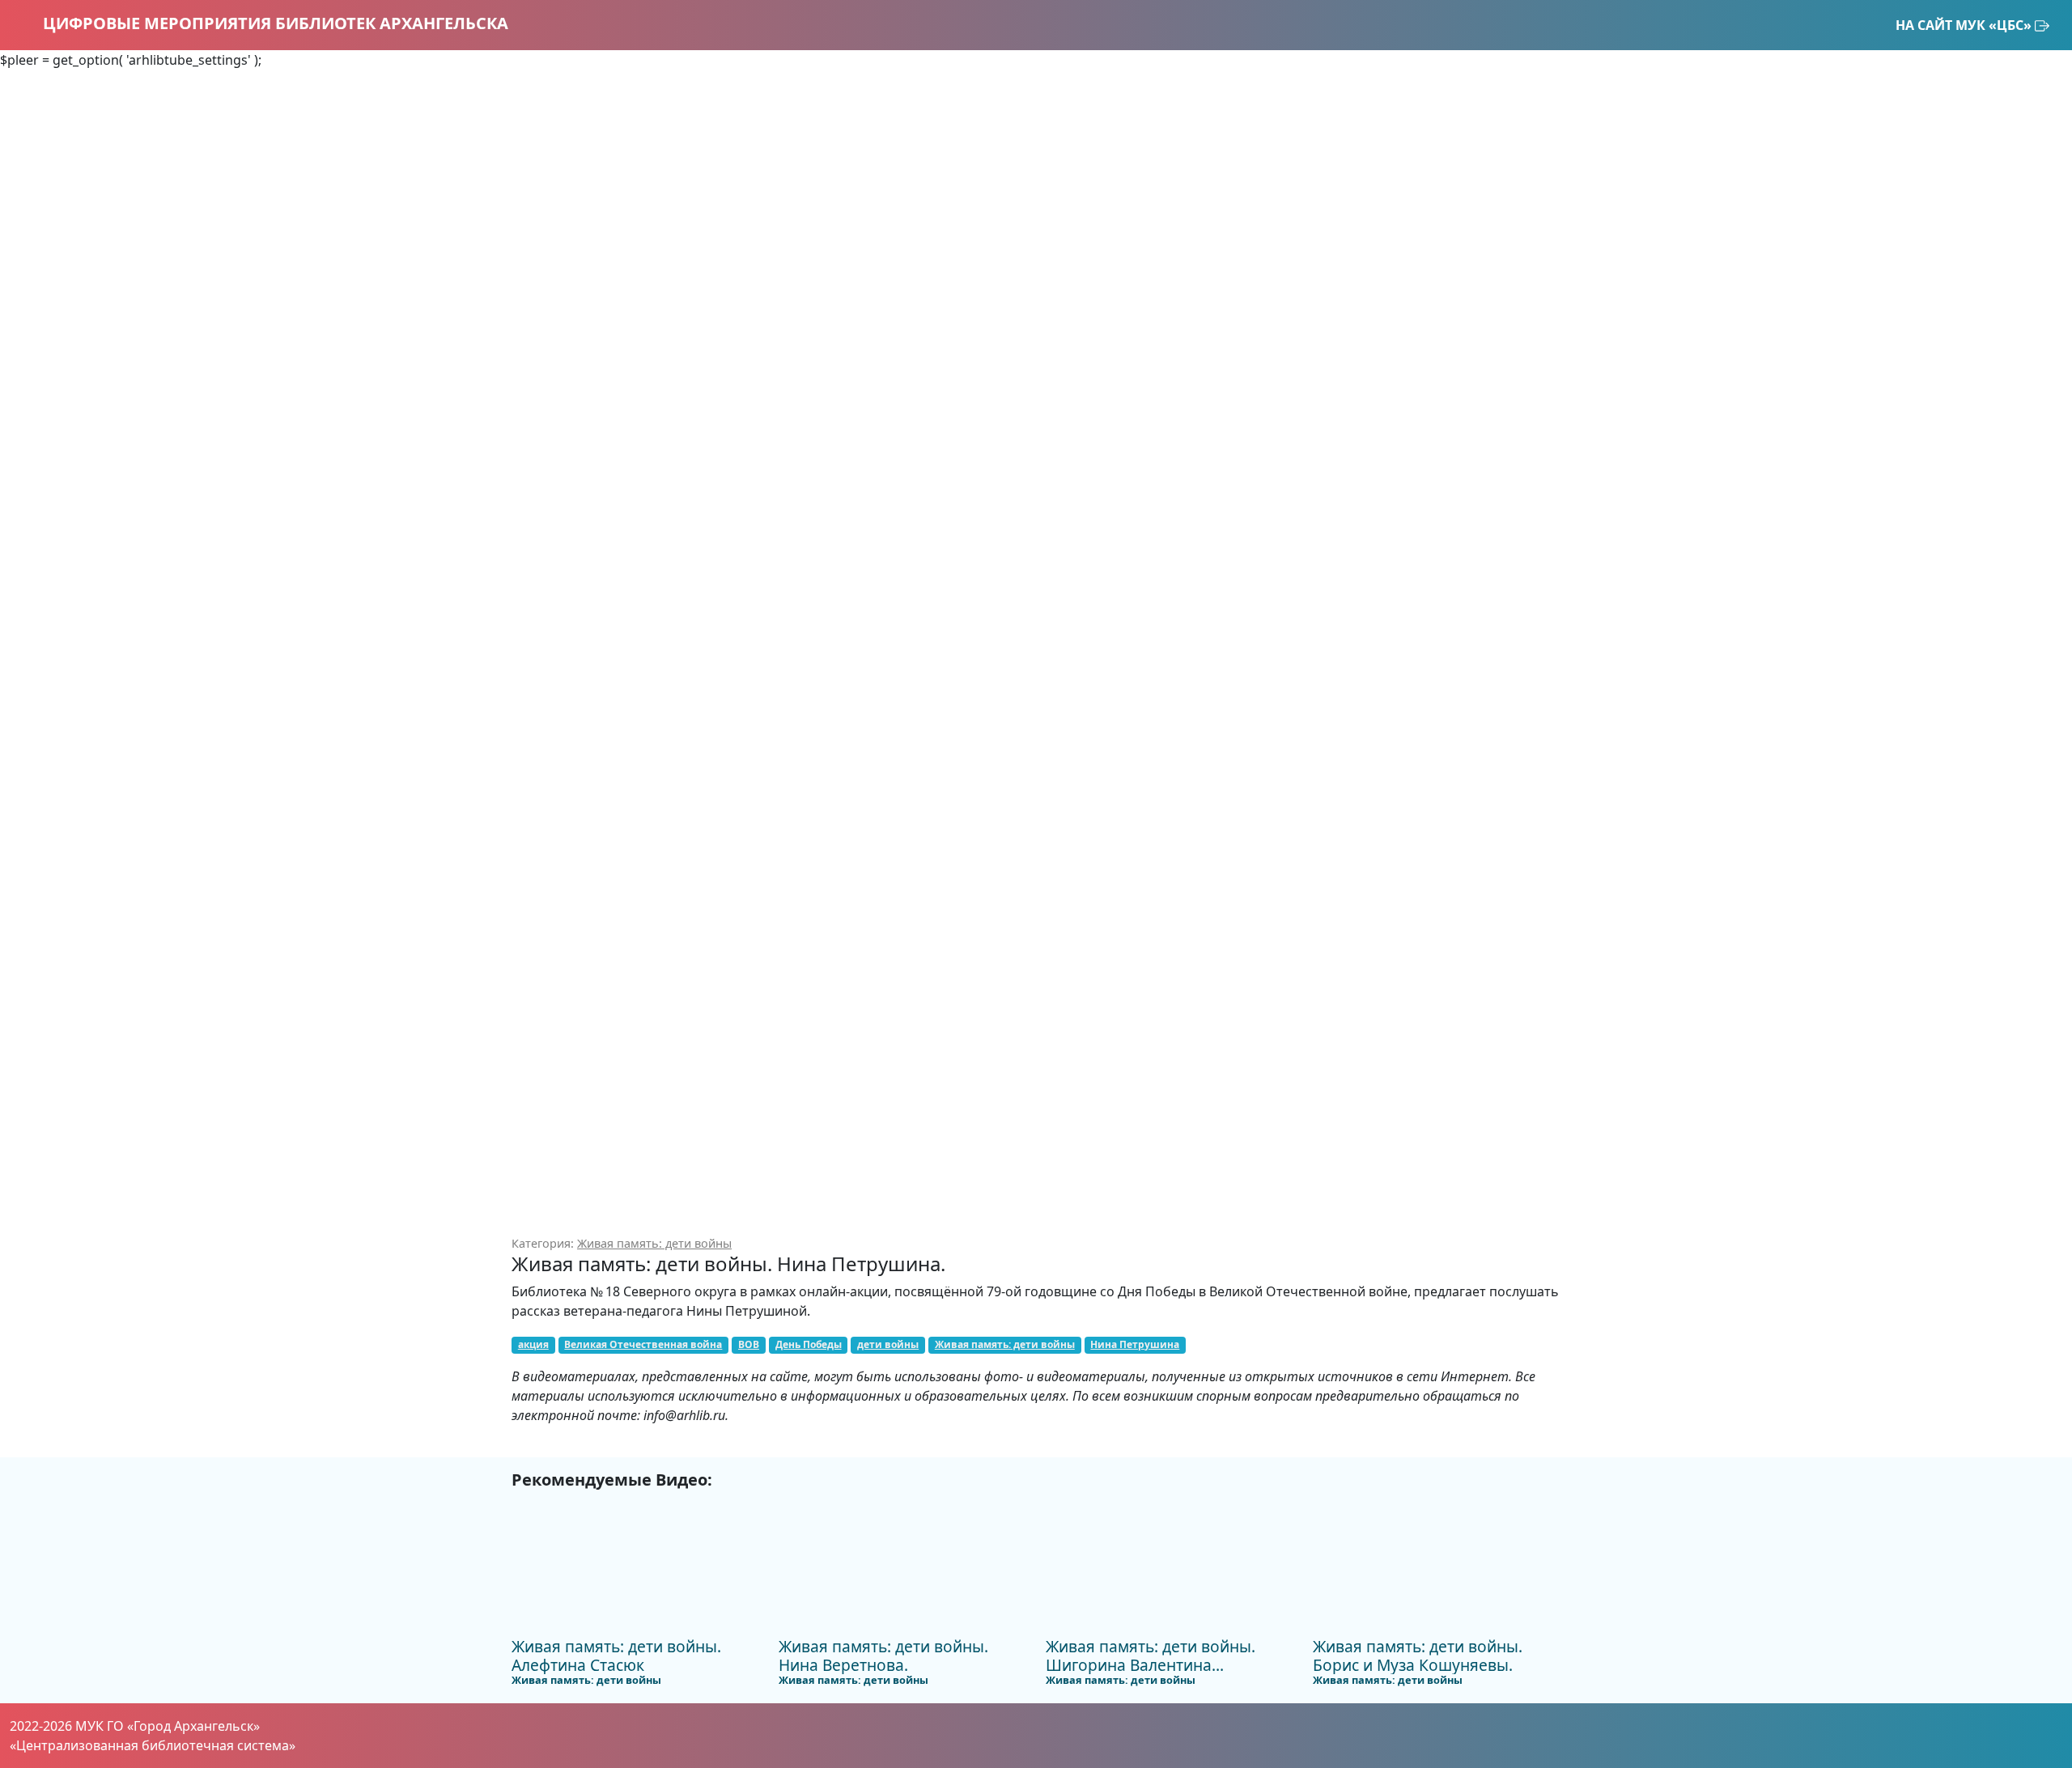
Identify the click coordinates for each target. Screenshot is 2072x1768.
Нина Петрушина (1135, 1344)
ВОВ (749, 1344)
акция (533, 1344)
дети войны (888, 1344)
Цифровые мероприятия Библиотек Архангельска (274, 23)
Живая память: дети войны (654, 1243)
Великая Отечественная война (643, 1344)
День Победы (809, 1344)
